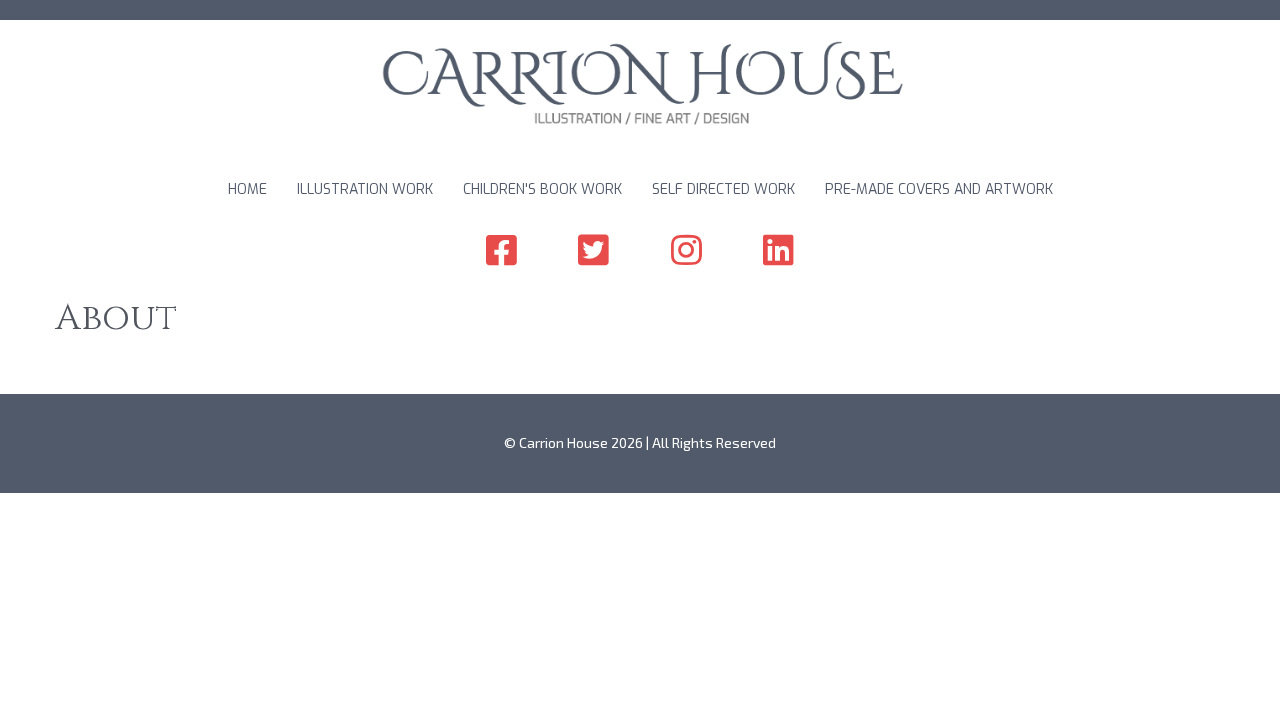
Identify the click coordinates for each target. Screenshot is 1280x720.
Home (247, 189)
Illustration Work (365, 189)
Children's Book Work (542, 189)
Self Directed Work (723, 189)
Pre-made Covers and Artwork (939, 189)
